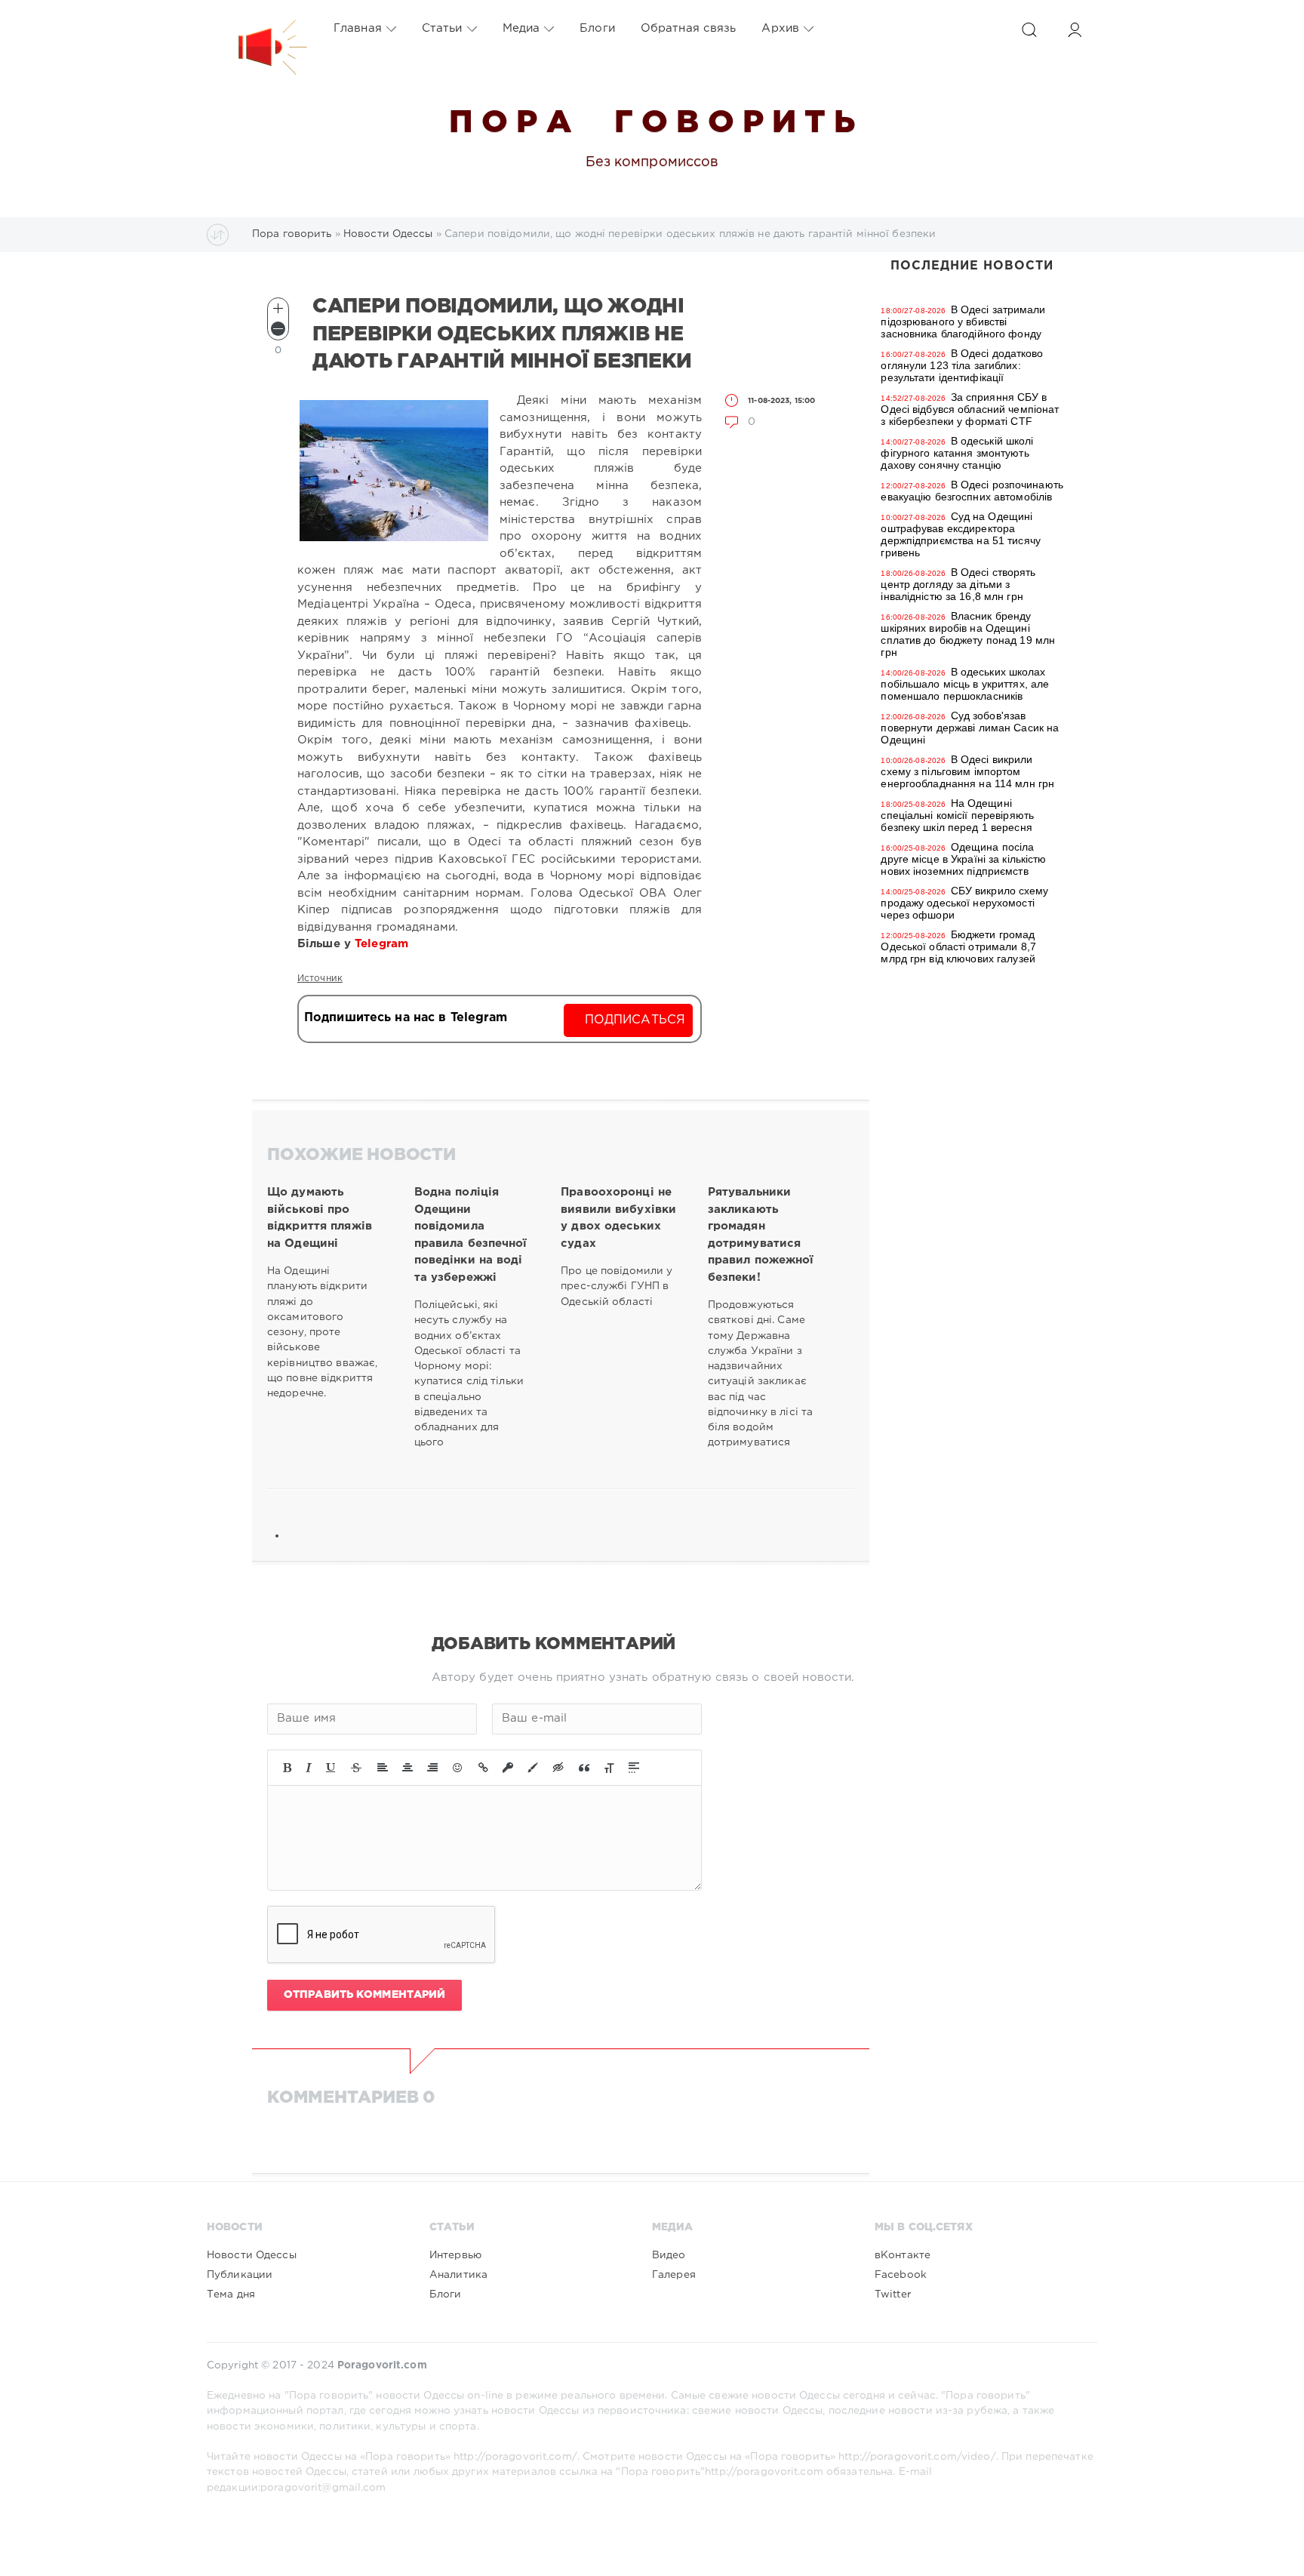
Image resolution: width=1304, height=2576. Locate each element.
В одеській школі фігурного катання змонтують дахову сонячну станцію (957, 453)
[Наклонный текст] (309, 1768)
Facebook (901, 2275)
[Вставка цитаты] (584, 1768)
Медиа (521, 28)
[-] (278, 329)
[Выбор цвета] (533, 1768)
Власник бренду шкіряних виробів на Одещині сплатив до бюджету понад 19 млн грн (968, 634)
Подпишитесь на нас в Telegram (406, 1018)
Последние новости (972, 266)
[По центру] (407, 1768)
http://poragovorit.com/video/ (917, 2457)
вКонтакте (903, 2255)
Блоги (597, 28)
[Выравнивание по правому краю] (432, 1768)
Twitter (893, 2294)
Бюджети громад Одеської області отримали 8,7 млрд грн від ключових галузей (958, 946)
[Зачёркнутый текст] (356, 1768)
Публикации (240, 2275)
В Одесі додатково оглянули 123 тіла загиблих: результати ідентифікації (962, 365)
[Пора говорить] (257, 29)
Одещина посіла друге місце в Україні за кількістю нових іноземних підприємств (963, 859)
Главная (358, 28)
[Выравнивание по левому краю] (383, 1768)
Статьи (442, 28)
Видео (669, 2255)
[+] (278, 308)
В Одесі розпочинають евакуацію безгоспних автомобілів (972, 491)
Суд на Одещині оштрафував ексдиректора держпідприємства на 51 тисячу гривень (960, 534)
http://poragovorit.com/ (515, 2457)
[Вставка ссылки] (483, 1768)
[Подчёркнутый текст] (331, 1768)
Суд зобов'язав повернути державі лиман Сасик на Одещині (970, 728)
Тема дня (231, 2294)
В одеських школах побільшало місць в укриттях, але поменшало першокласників (965, 684)
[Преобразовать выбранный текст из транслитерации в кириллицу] (609, 1768)
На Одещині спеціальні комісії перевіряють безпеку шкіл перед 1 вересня (957, 815)
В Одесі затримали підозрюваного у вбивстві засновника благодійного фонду (963, 322)
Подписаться (635, 1020)
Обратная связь (689, 28)
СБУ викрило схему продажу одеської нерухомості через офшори (964, 903)
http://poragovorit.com (764, 2472)
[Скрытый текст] (558, 1768)
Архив (780, 28)
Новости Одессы (252, 2255)
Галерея (674, 2275)
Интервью (455, 2255)
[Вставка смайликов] (458, 1768)
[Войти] (1075, 30)
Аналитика (458, 2275)
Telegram (383, 944)
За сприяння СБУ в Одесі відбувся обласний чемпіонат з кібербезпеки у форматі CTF (970, 409)
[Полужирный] (287, 1768)
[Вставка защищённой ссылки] (508, 1768)
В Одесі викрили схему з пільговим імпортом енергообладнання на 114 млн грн (967, 771)
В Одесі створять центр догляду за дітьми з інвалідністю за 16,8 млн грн (958, 584)
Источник (320, 979)
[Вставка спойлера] (634, 1768)
